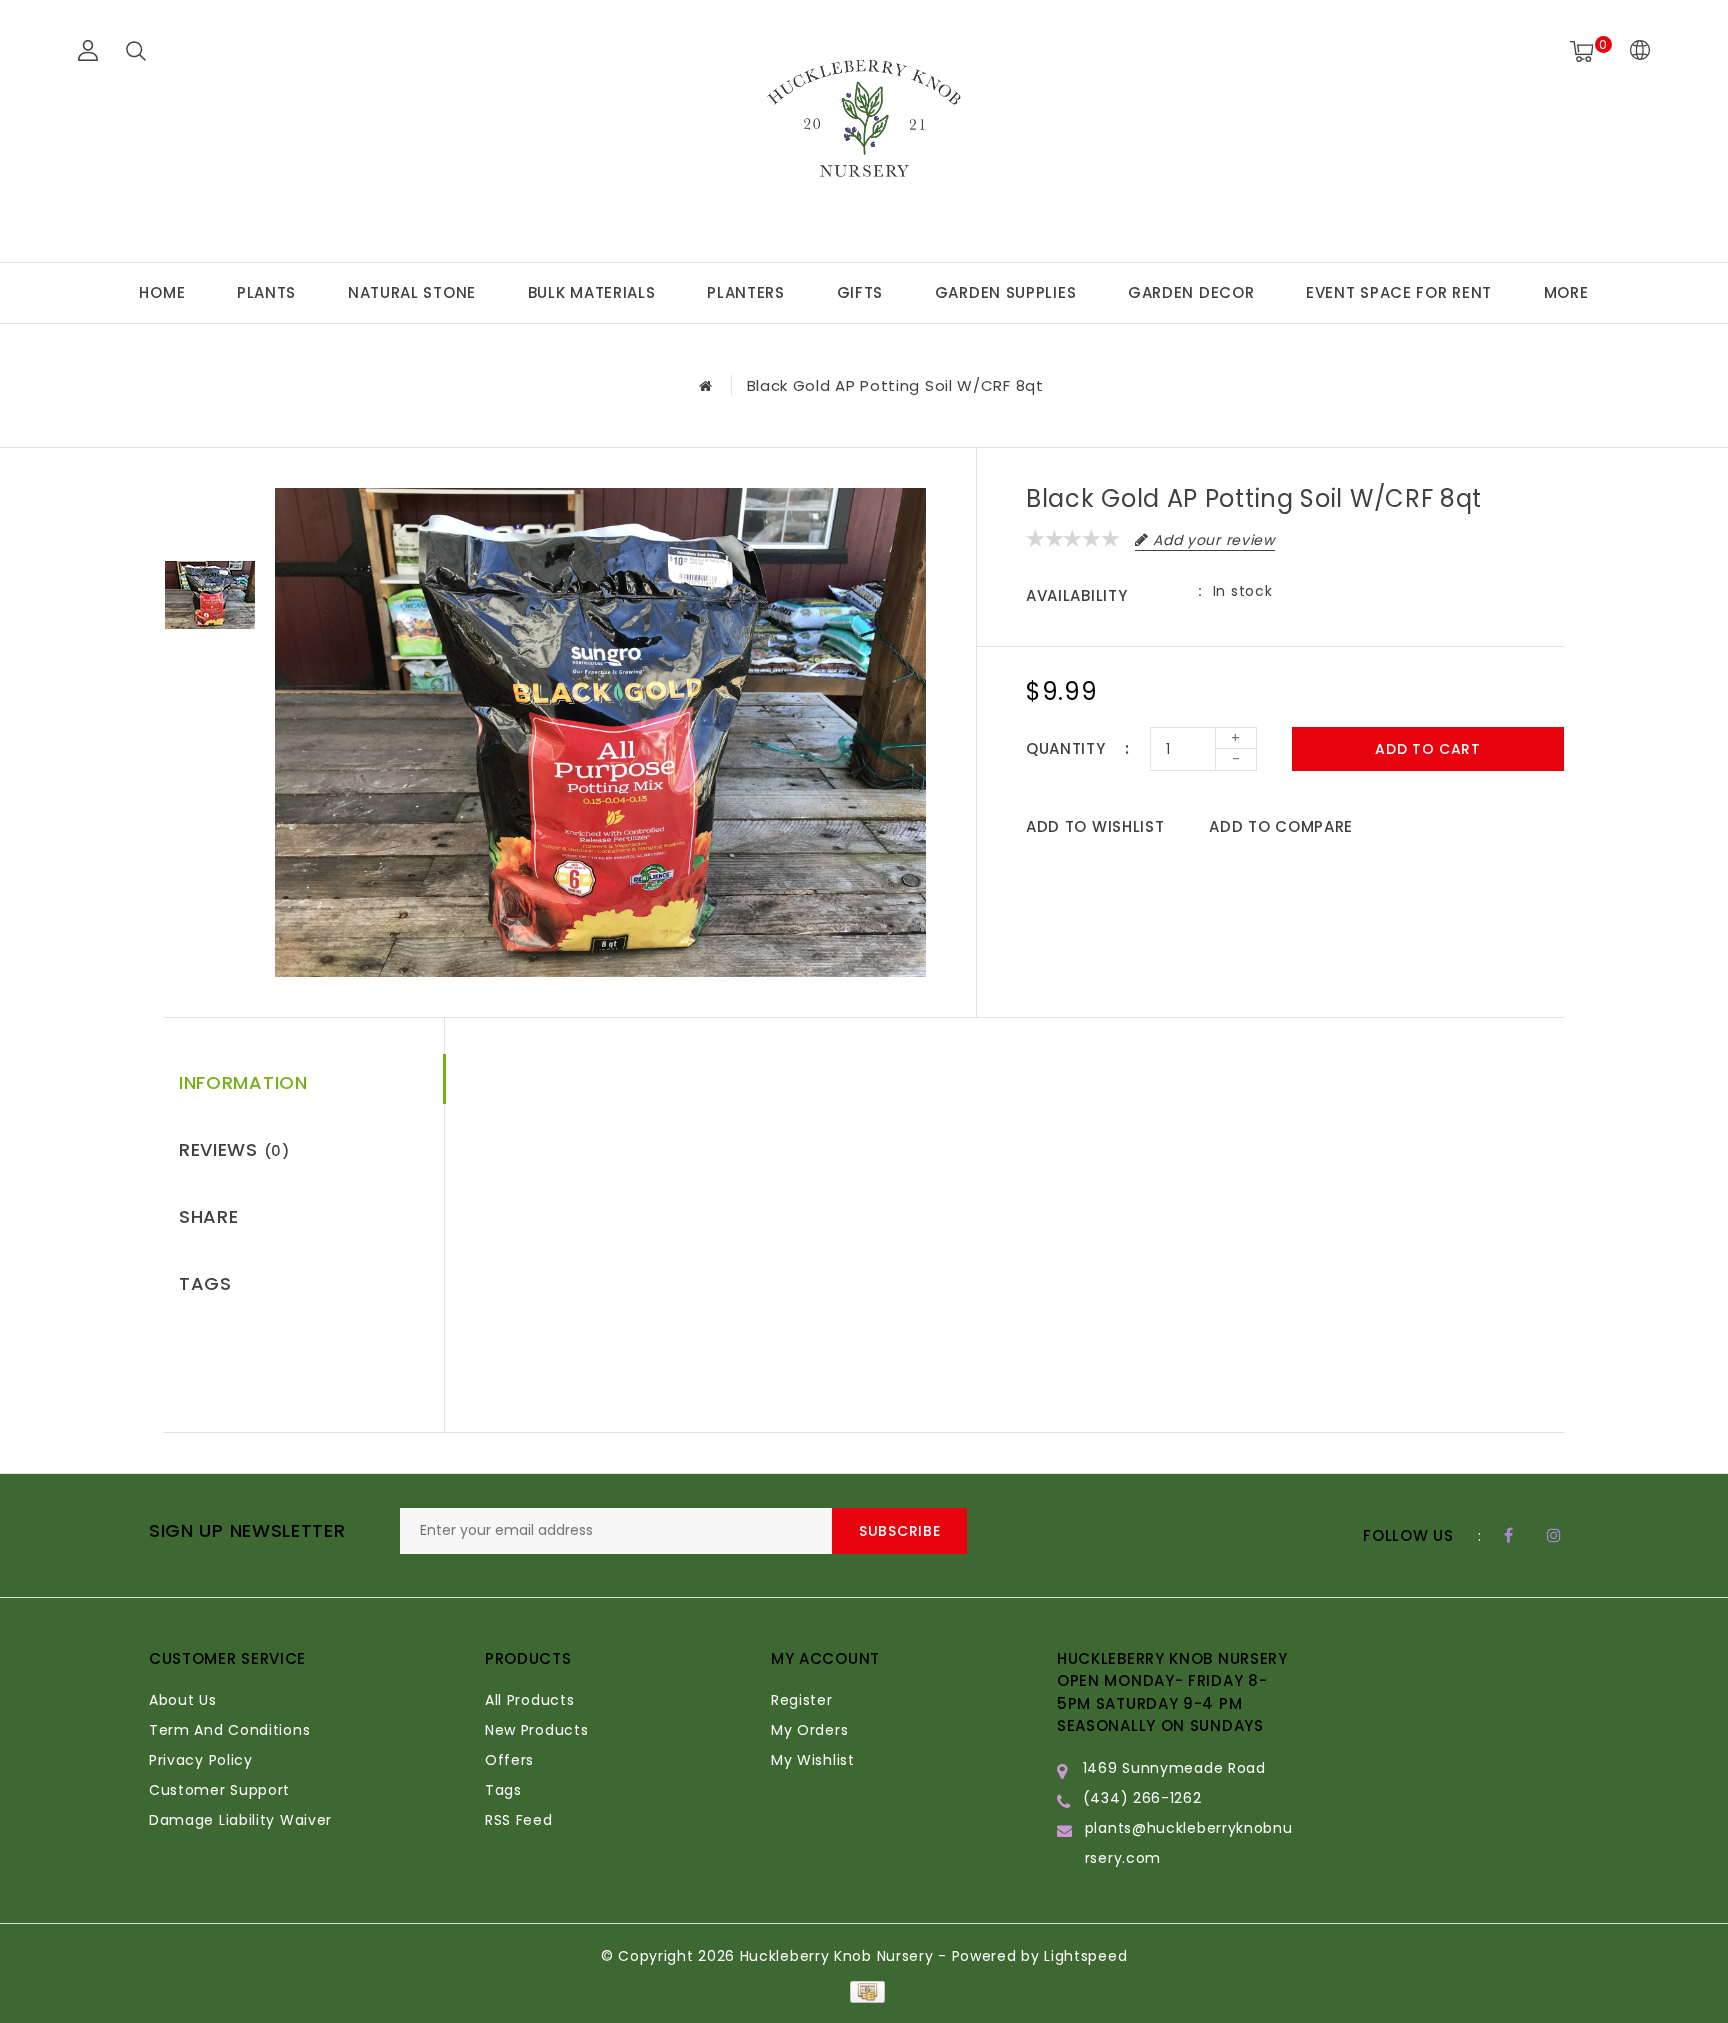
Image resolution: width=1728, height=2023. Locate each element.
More (1566, 292)
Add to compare (1281, 826)
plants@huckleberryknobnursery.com (1189, 1843)
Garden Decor (1191, 292)
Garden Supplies (1006, 292)
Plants (266, 292)
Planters (746, 292)
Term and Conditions (229, 1730)
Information (243, 1082)
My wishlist (813, 1760)
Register (802, 1700)
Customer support (219, 1790)
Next (209, 688)
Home (162, 292)
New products (536, 1730)
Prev (209, 503)
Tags (205, 1283)
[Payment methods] (863, 1991)
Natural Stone (412, 292)
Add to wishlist (1095, 826)
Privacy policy (201, 1760)
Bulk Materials (592, 292)
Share (209, 1216)
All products (529, 1700)
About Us (183, 1700)
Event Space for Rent (1399, 292)
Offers (509, 1760)
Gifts (860, 292)
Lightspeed (1085, 1956)
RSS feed (519, 1820)
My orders (809, 1730)
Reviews (234, 1149)
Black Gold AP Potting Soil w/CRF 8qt (895, 385)
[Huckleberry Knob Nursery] (864, 128)
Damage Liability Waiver (240, 1820)
